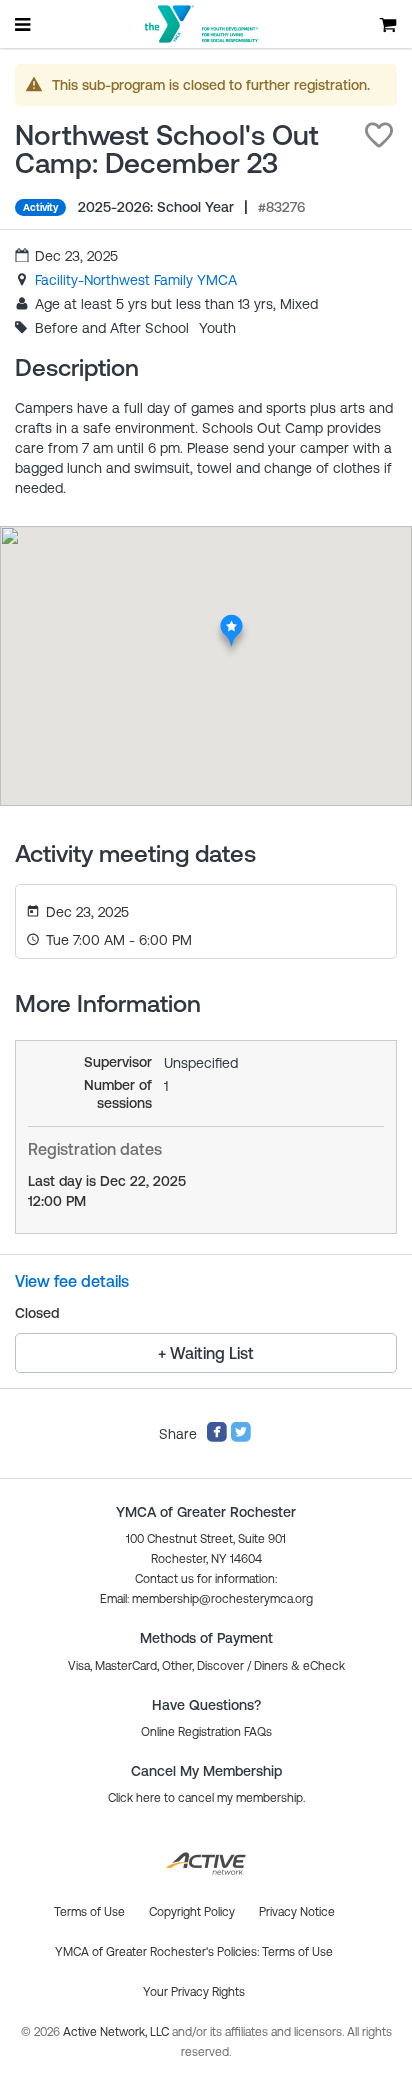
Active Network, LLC (117, 2032)
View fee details (72, 1281)
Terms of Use (297, 1952)
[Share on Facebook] (217, 1438)
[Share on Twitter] (241, 1438)
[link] (136, 280)
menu (24, 24)
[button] (379, 135)
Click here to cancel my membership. (206, 1798)
